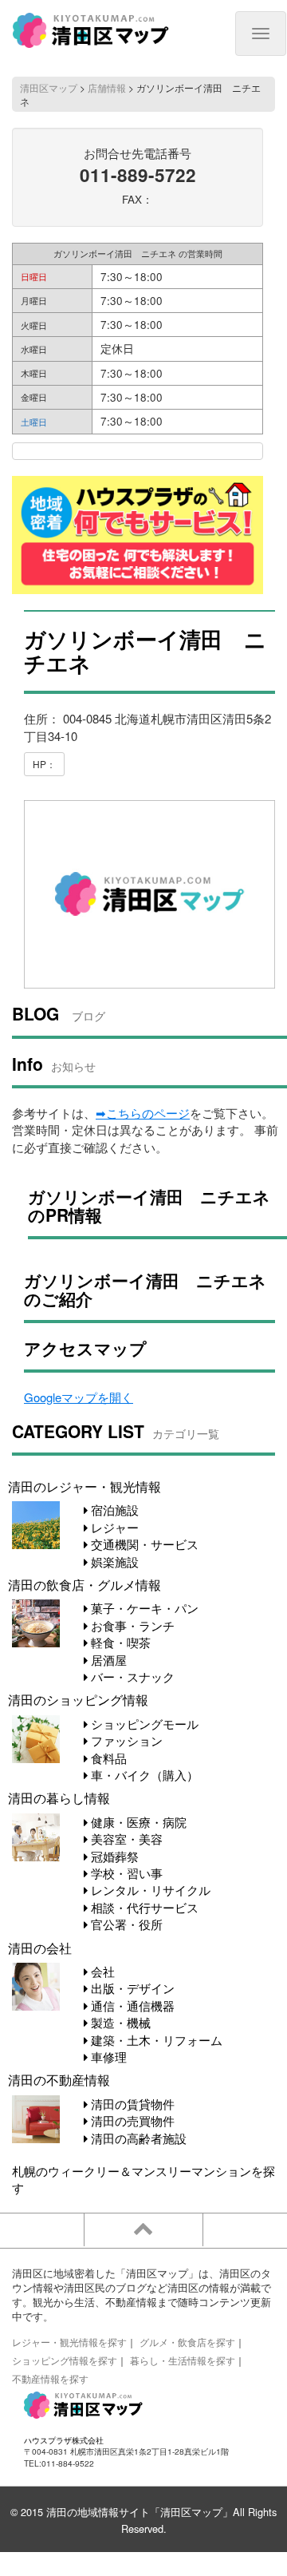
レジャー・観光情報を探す (69, 2342)
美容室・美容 (125, 1839)
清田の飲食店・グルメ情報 (85, 1584)
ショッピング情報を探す (65, 2360)
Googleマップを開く (79, 1397)
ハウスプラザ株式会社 (64, 2440)
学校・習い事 (125, 1873)
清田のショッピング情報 (78, 1699)
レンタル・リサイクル (149, 1890)
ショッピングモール (143, 1724)
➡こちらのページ (143, 1113)
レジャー (113, 1527)
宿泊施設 (113, 1510)
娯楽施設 (113, 1561)
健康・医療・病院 (137, 1822)
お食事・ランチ (131, 1625)
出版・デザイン (131, 1988)
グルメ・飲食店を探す (187, 2342)
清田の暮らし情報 (59, 1797)
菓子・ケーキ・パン (143, 1608)
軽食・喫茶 (119, 1642)
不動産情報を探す (50, 2378)
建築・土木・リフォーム (155, 2040)
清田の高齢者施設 (137, 2138)
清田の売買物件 (131, 2120)
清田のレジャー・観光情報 (85, 1486)
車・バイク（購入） (143, 1775)
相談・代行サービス (143, 1907)
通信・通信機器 (131, 2005)
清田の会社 (40, 1948)
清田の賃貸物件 (131, 2104)
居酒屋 (107, 1660)
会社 (101, 1971)
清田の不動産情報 (59, 2079)
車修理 (107, 2057)
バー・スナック (131, 1676)
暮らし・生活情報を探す (183, 2360)
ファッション (125, 1740)
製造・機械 (119, 2022)
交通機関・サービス (143, 1544)
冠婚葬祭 (113, 1856)
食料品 (107, 1758)
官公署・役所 (125, 1924)
